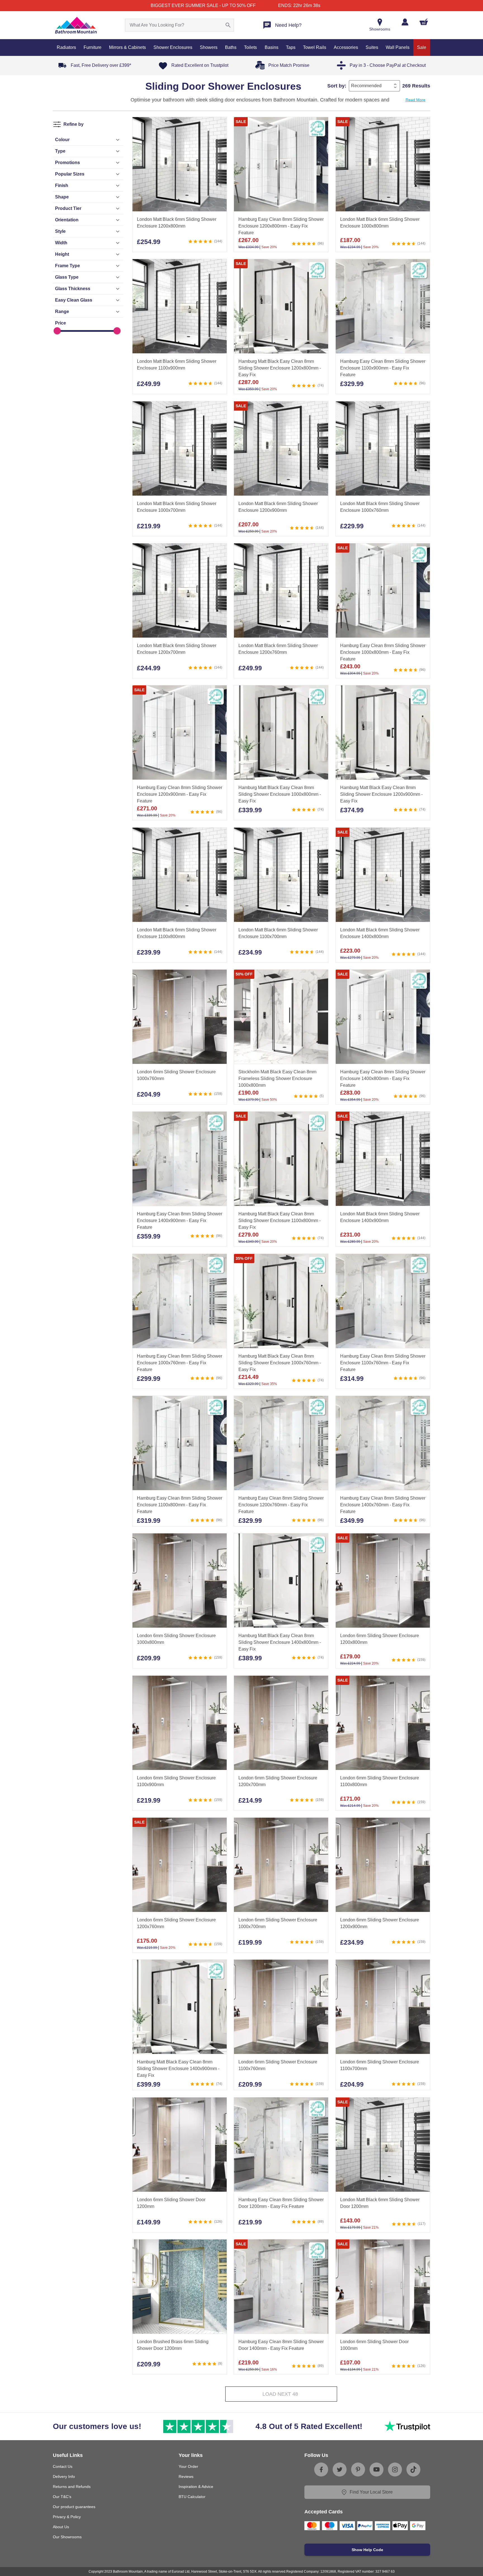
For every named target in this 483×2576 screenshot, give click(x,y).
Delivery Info (64, 2476)
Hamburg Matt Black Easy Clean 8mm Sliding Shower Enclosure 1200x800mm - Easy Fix (280, 368)
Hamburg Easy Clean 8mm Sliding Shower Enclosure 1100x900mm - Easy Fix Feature (383, 368)
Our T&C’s (62, 2497)
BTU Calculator (192, 2497)
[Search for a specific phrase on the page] (228, 25)
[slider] (57, 331)
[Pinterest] (358, 2470)
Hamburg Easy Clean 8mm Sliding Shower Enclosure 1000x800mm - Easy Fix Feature (383, 652)
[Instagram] (395, 2470)
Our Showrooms (67, 2537)
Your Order (188, 2466)
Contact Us (63, 2466)
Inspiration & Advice (196, 2487)
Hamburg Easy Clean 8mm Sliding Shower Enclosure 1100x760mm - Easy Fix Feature (383, 1363)
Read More (415, 100)
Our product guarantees (74, 2507)
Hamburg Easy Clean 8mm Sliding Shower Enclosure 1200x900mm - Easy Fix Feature (180, 795)
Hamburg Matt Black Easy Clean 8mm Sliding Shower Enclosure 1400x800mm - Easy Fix (280, 1643)
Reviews (186, 2476)
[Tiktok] (413, 2470)
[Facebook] (321, 2470)
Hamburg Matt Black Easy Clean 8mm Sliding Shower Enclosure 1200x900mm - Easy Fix (381, 795)
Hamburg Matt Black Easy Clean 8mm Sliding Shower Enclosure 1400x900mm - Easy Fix (178, 2069)
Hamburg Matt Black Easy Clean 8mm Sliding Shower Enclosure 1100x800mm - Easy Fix (280, 1221)
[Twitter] (340, 2470)
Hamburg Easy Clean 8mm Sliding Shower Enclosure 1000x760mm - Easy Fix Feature (180, 1363)
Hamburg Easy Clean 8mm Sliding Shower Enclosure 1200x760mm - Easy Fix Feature (281, 1505)
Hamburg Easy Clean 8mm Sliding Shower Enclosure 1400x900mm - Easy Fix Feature (180, 1221)
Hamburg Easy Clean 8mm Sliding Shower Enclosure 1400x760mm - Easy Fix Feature (383, 1505)
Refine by (74, 124)
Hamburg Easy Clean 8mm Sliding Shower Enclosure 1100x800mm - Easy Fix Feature (180, 1505)
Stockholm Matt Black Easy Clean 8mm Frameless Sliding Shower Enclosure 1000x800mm (277, 1079)
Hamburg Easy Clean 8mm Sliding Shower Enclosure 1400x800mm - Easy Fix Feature (383, 1079)
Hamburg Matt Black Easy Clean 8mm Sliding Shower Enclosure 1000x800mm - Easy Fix (280, 795)
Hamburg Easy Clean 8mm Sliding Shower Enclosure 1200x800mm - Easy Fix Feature (281, 226)
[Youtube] (377, 2470)
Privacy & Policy (67, 2517)
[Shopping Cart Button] (424, 22)
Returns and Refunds (72, 2487)
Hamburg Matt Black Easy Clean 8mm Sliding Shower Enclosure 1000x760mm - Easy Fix (280, 1363)
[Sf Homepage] (76, 25)
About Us (61, 2527)
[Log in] (405, 22)
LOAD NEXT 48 (280, 2394)
